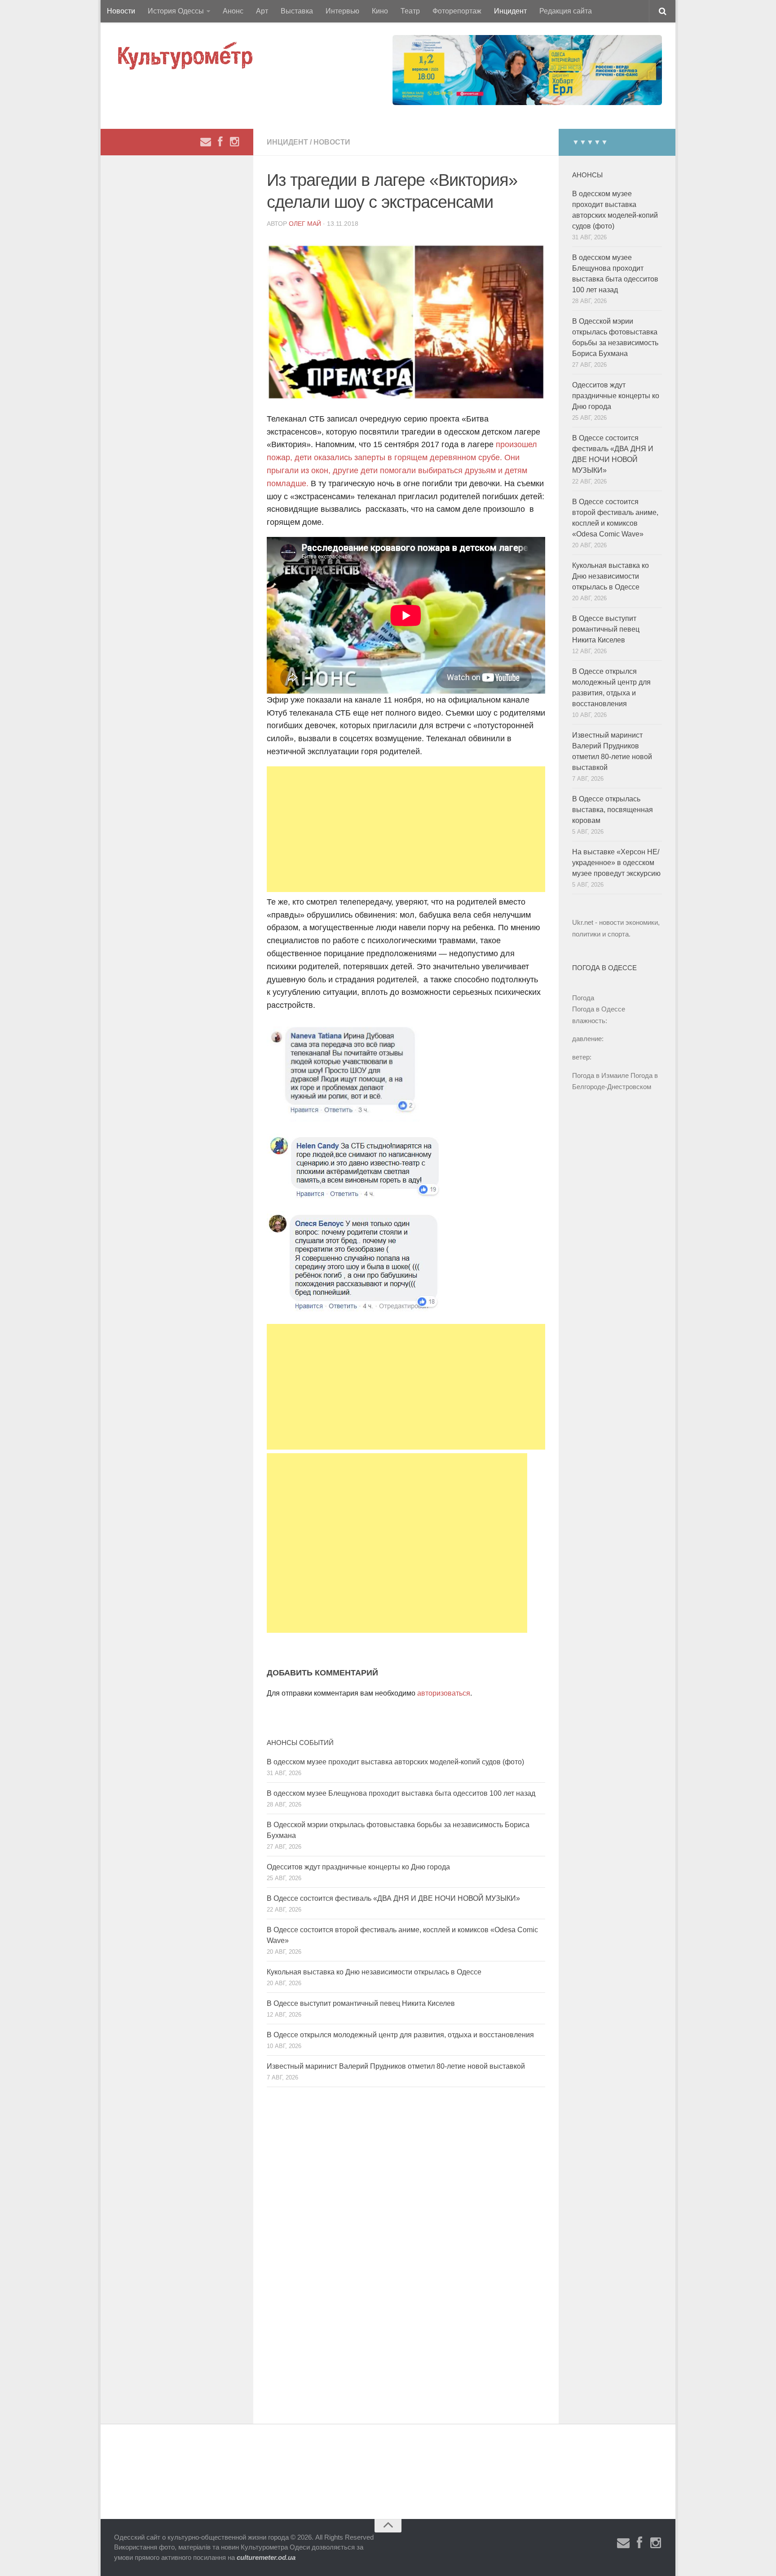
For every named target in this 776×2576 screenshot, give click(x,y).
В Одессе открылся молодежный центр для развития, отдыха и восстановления (400, 2035)
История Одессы (176, 11)
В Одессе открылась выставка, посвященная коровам (613, 810)
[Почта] (206, 142)
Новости (121, 11)
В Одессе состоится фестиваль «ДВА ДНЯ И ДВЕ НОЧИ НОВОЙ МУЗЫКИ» (393, 1898)
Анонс (233, 11)
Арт (262, 11)
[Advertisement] (406, 829)
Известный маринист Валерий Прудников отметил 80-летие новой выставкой (396, 2066)
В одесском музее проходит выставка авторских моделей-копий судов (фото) (395, 1762)
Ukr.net (583, 922)
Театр (410, 11)
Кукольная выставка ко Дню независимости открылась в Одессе (374, 1972)
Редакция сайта (566, 11)
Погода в (599, 1009)
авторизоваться (444, 1693)
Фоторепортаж (457, 11)
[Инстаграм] (234, 142)
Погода (583, 998)
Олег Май (305, 224)
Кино (380, 11)
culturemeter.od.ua (266, 2557)
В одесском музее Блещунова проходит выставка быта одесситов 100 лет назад (401, 1793)
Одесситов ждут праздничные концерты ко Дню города (358, 1867)
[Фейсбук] (220, 142)
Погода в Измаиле (600, 1075)
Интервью (342, 11)
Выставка (297, 11)
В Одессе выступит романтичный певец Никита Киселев (361, 2003)
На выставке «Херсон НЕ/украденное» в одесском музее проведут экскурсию (616, 863)
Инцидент (510, 11)
